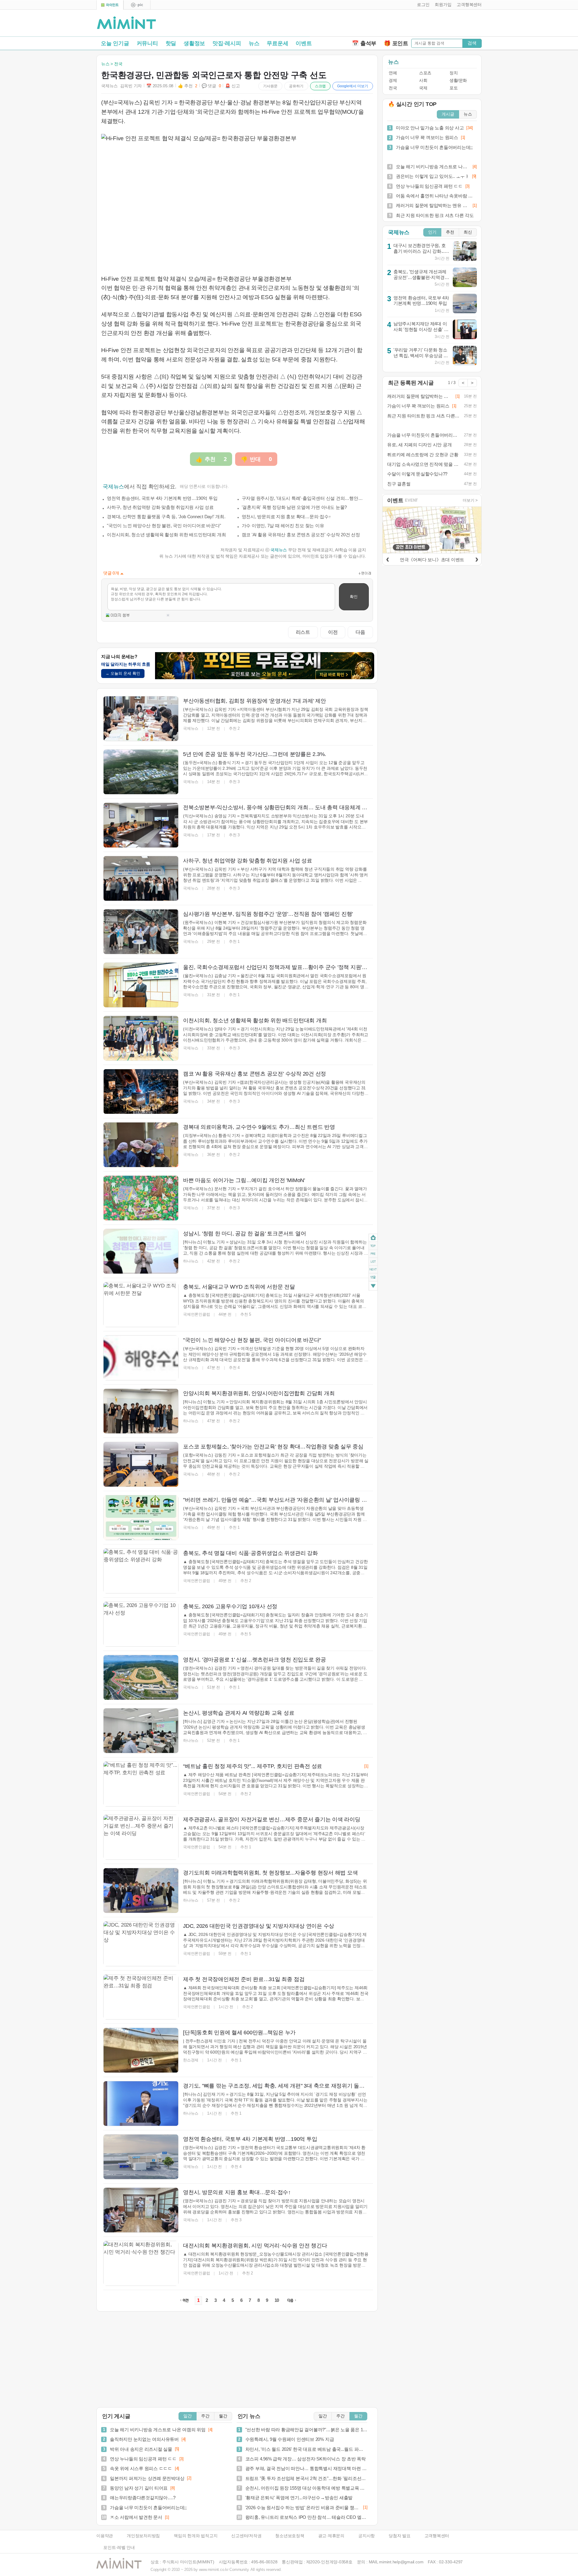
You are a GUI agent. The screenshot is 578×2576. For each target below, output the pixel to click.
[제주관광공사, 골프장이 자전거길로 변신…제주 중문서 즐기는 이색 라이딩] (141, 1837)
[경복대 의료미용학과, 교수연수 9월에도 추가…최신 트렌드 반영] (141, 1145)
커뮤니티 (147, 43)
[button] (422, 5)
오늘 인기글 (115, 43)
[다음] (477, 559)
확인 (354, 597)
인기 (432, 232)
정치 (454, 73)
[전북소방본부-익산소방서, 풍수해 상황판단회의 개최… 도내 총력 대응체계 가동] (141, 825)
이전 (333, 632)
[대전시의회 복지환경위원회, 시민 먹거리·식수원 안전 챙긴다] (141, 2263)
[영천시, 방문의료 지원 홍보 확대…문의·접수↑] (141, 2210)
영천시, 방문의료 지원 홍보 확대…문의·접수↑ (286, 517)
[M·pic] (137, 5)
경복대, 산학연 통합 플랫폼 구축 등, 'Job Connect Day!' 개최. (166, 517)
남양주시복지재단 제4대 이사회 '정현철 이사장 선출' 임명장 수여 (421, 329)
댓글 (373, 1278)
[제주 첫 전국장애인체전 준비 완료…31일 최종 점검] (141, 1997)
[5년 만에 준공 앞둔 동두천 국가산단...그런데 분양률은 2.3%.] (141, 772)
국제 (423, 88)
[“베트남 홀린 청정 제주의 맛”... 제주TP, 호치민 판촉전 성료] (141, 1784)
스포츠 (425, 73)
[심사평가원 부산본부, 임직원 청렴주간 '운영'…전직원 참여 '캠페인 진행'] (141, 932)
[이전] (387, 559)
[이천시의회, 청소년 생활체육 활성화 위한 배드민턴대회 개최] (141, 1038)
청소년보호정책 (290, 2536)
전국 (393, 88)
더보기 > (470, 500)
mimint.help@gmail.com (401, 2562)
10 (277, 2300)
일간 (188, 2416)
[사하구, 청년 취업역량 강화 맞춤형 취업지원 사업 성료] (141, 878)
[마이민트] (110, 5)
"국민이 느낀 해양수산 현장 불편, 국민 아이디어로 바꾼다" (164, 526)
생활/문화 (458, 80)
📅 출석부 (364, 43)
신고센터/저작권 (246, 2536)
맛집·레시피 (227, 43)
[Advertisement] (411, 24)
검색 (472, 43)
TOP (373, 1246)
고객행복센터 (437, 2536)
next (373, 1270)
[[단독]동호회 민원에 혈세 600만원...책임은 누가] (141, 2050)
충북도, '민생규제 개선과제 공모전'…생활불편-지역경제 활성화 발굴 (421, 277)
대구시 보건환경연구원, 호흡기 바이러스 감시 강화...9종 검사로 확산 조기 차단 (420, 251)
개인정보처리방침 (143, 2536)
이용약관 (105, 2536)
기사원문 (270, 86)
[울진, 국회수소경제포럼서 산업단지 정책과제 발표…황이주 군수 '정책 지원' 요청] (141, 985)
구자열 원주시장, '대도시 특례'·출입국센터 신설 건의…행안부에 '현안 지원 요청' (304, 498)
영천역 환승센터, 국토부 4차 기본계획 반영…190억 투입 (162, 498)
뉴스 (254, 43)
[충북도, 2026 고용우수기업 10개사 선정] (141, 1624)
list (373, 1262)
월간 (223, 2416)
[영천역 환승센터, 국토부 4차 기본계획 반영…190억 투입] (141, 2157)
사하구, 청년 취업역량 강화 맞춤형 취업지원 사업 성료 (160, 507)
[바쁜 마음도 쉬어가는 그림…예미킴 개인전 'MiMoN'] (141, 1198)
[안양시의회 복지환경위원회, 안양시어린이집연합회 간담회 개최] (141, 1411)
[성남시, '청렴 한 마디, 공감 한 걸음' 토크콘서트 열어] (141, 1251)
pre (373, 1254)
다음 (360, 632)
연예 (393, 73)
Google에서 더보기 (353, 86)
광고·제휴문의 (331, 2536)
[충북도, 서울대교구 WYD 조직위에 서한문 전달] (141, 1305)
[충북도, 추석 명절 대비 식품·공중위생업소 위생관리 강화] (141, 1571)
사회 (423, 80)
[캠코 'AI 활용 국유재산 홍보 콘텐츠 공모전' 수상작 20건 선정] (141, 1091)
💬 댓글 (211, 86)
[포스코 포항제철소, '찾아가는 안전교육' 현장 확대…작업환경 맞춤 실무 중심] (141, 1464)
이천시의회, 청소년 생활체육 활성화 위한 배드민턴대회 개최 (166, 535)
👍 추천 (188, 86)
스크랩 (320, 86)
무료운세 (277, 43)
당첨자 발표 (400, 2536)
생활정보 (194, 43)
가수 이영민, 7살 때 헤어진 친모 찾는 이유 (283, 526)
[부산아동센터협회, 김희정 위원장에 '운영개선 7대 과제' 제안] (141, 719)
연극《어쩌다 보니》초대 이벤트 (432, 560)
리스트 (303, 632)
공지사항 (367, 2536)
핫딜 (171, 43)
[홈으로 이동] (126, 23)
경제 (393, 80)
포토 (454, 88)
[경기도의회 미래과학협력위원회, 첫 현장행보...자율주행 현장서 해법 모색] (141, 1890)
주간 (205, 2416)
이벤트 (304, 43)
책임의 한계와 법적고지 (196, 2536)
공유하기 (296, 86)
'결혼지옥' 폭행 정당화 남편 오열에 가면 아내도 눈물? (294, 507)
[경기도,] (141, 2104)
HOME (373, 1238)
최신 (468, 232)
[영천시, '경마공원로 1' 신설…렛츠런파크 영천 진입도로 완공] (141, 1677)
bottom (373, 1287)
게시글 (448, 114)
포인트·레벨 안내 (119, 2548)
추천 (450, 232)
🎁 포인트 (396, 43)
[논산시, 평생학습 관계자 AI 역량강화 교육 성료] (141, 1731)
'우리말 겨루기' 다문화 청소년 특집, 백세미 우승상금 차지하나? (421, 355)
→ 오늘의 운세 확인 (123, 673)
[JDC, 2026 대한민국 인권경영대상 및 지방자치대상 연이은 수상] (141, 1944)
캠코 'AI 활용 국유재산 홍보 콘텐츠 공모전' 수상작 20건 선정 (301, 535)
